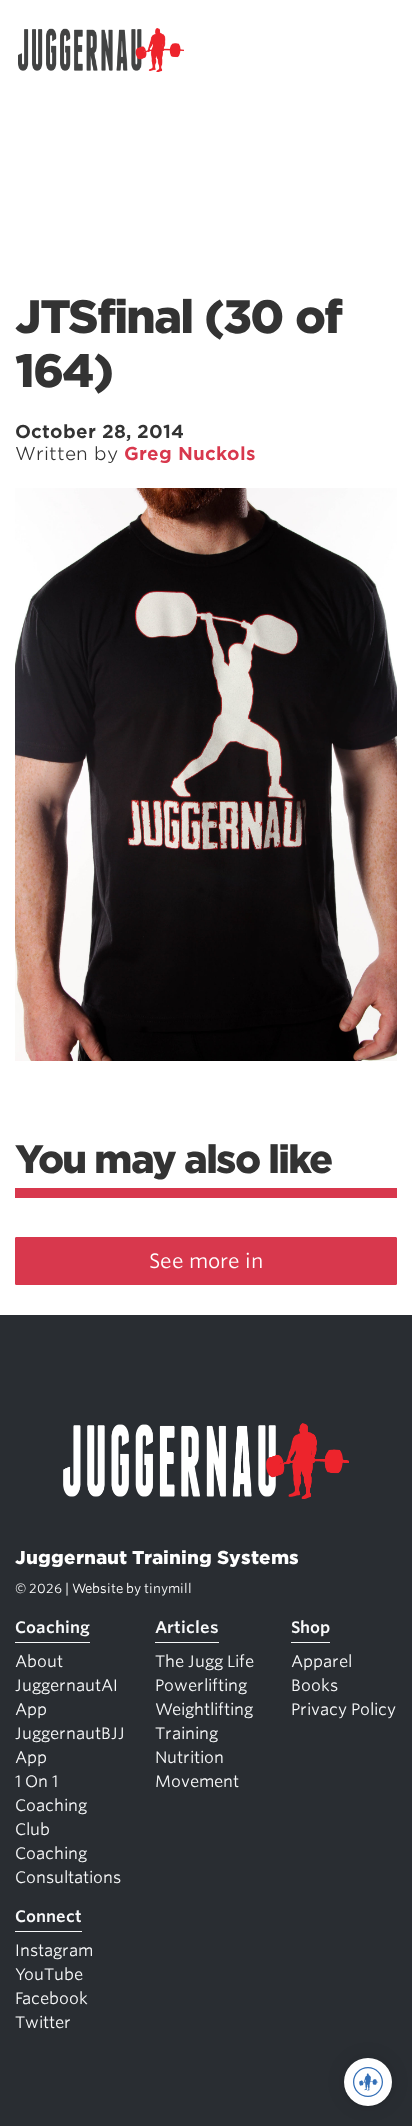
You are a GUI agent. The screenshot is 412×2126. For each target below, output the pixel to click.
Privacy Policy (343, 1709)
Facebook (51, 1998)
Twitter (43, 2022)
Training (186, 1733)
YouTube (49, 1974)
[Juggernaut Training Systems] (110, 50)
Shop (310, 1627)
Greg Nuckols (190, 453)
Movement (197, 1781)
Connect (48, 1916)
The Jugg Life (204, 1661)
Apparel (321, 1661)
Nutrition (189, 1757)
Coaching (52, 1627)
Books (314, 1685)
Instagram (54, 1950)
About (39, 1661)
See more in (206, 1261)
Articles (187, 1627)
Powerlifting (201, 1685)
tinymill (168, 1588)
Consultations (68, 1877)
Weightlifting (204, 1709)
